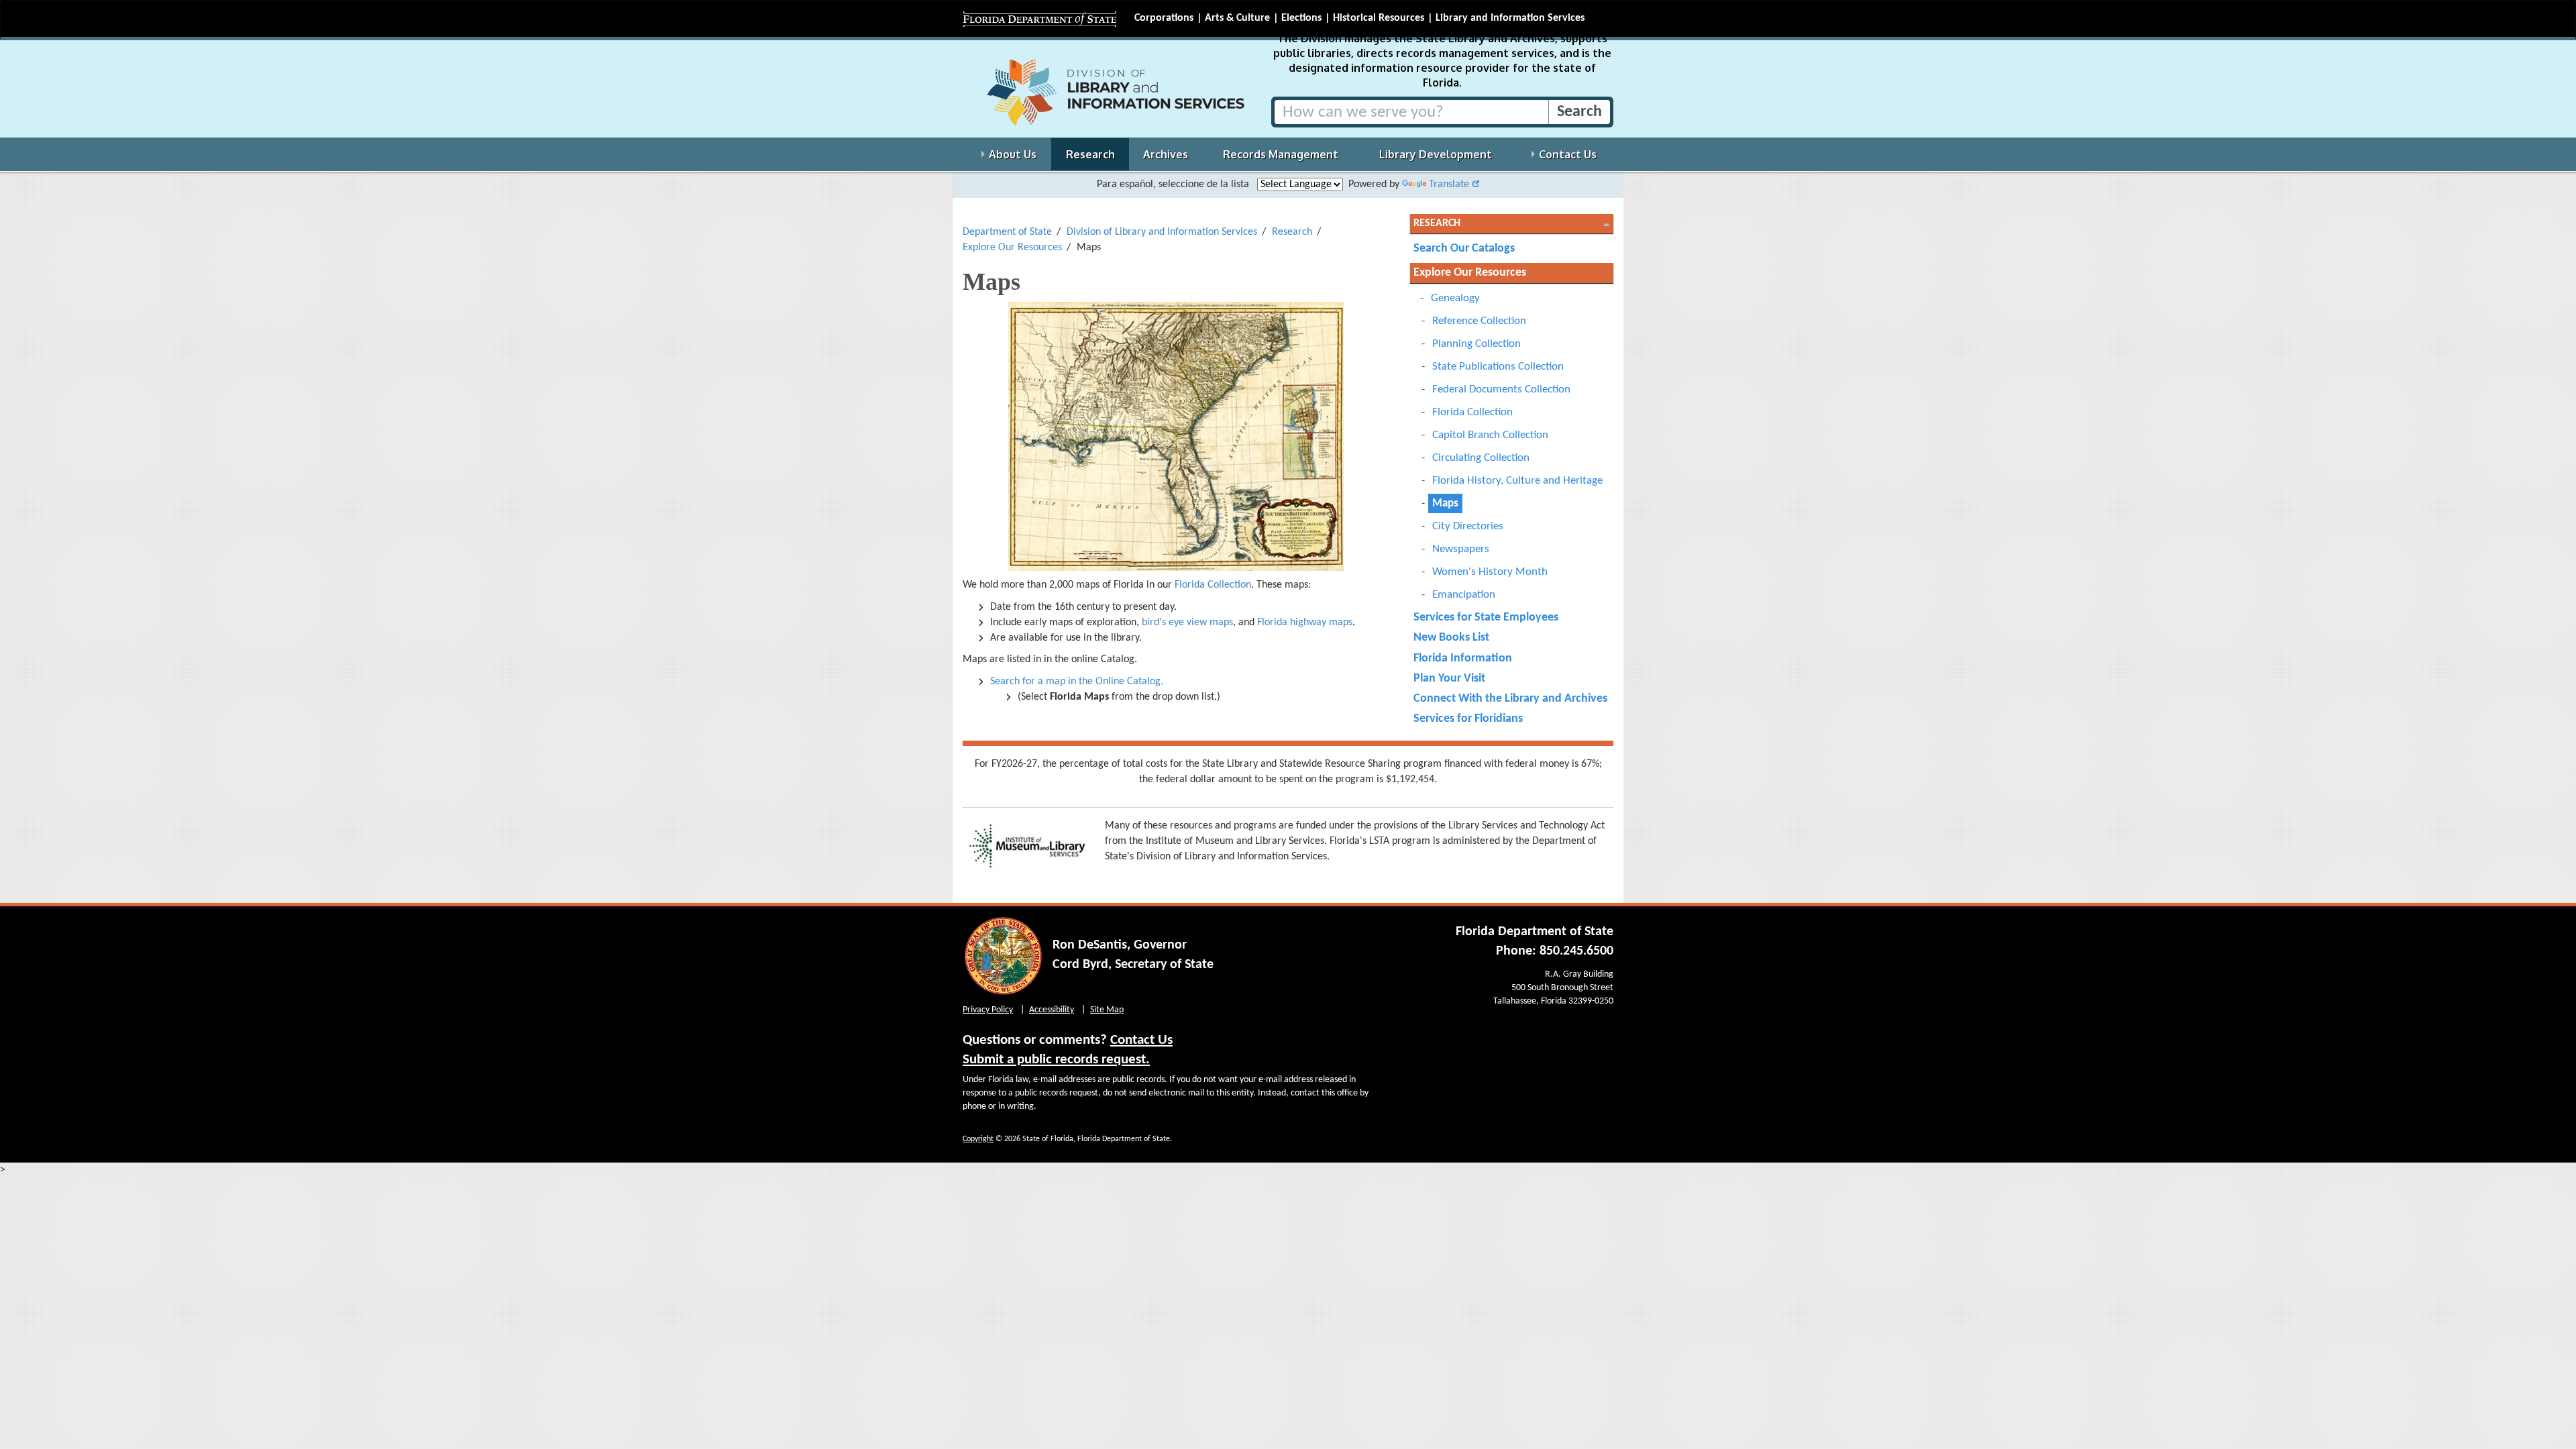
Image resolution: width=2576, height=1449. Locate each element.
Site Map (1107, 1010)
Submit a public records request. (1056, 1060)
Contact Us (1141, 1040)
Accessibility (1052, 1010)
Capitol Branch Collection (1490, 435)
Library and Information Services (1510, 18)
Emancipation (1464, 595)
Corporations (1164, 18)
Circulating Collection (1481, 458)
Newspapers (1461, 549)
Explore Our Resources (1012, 248)
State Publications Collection (1498, 367)
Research (1292, 232)
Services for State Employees (1486, 618)
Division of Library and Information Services (1162, 232)
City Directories (1468, 526)
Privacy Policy (988, 1010)
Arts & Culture (1237, 18)
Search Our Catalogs (1464, 249)
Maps (1445, 503)
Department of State (1007, 232)
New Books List (1451, 638)
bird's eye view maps (1187, 623)
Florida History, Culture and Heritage (1517, 481)
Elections (1301, 18)
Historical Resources (1379, 18)
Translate (1449, 184)
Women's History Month (1490, 572)
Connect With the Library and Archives (1510, 699)
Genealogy (1455, 298)
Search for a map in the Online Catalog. (1077, 682)
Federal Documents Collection (1501, 389)
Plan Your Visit (1449, 679)
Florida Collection (1213, 585)
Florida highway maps (1305, 623)
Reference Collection (1479, 321)
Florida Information (1463, 658)
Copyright (978, 1139)
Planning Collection (1477, 344)
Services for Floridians (1468, 719)
